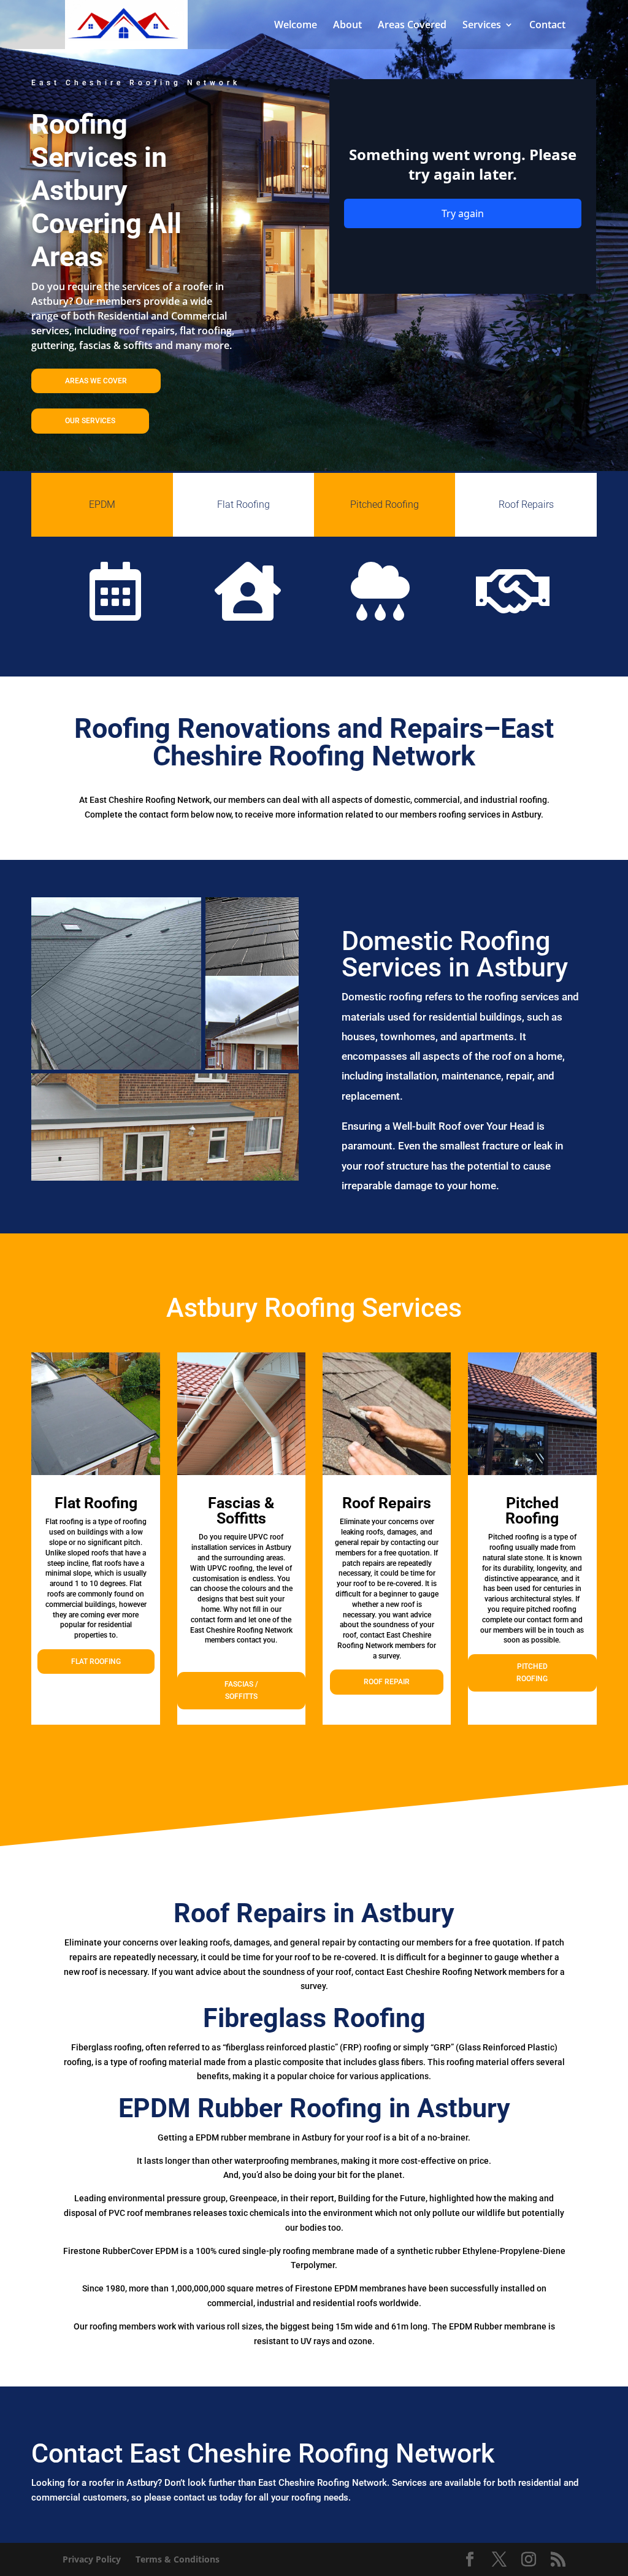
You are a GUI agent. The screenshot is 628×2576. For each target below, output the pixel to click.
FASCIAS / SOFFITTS (241, 1690)
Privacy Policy (92, 2559)
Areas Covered (412, 26)
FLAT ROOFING (96, 1662)
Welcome (296, 26)
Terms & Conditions (178, 2559)
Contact (547, 26)
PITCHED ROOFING (532, 1673)
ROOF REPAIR (387, 1682)
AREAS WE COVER (96, 381)
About (347, 26)
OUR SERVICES (90, 421)
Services (482, 26)
